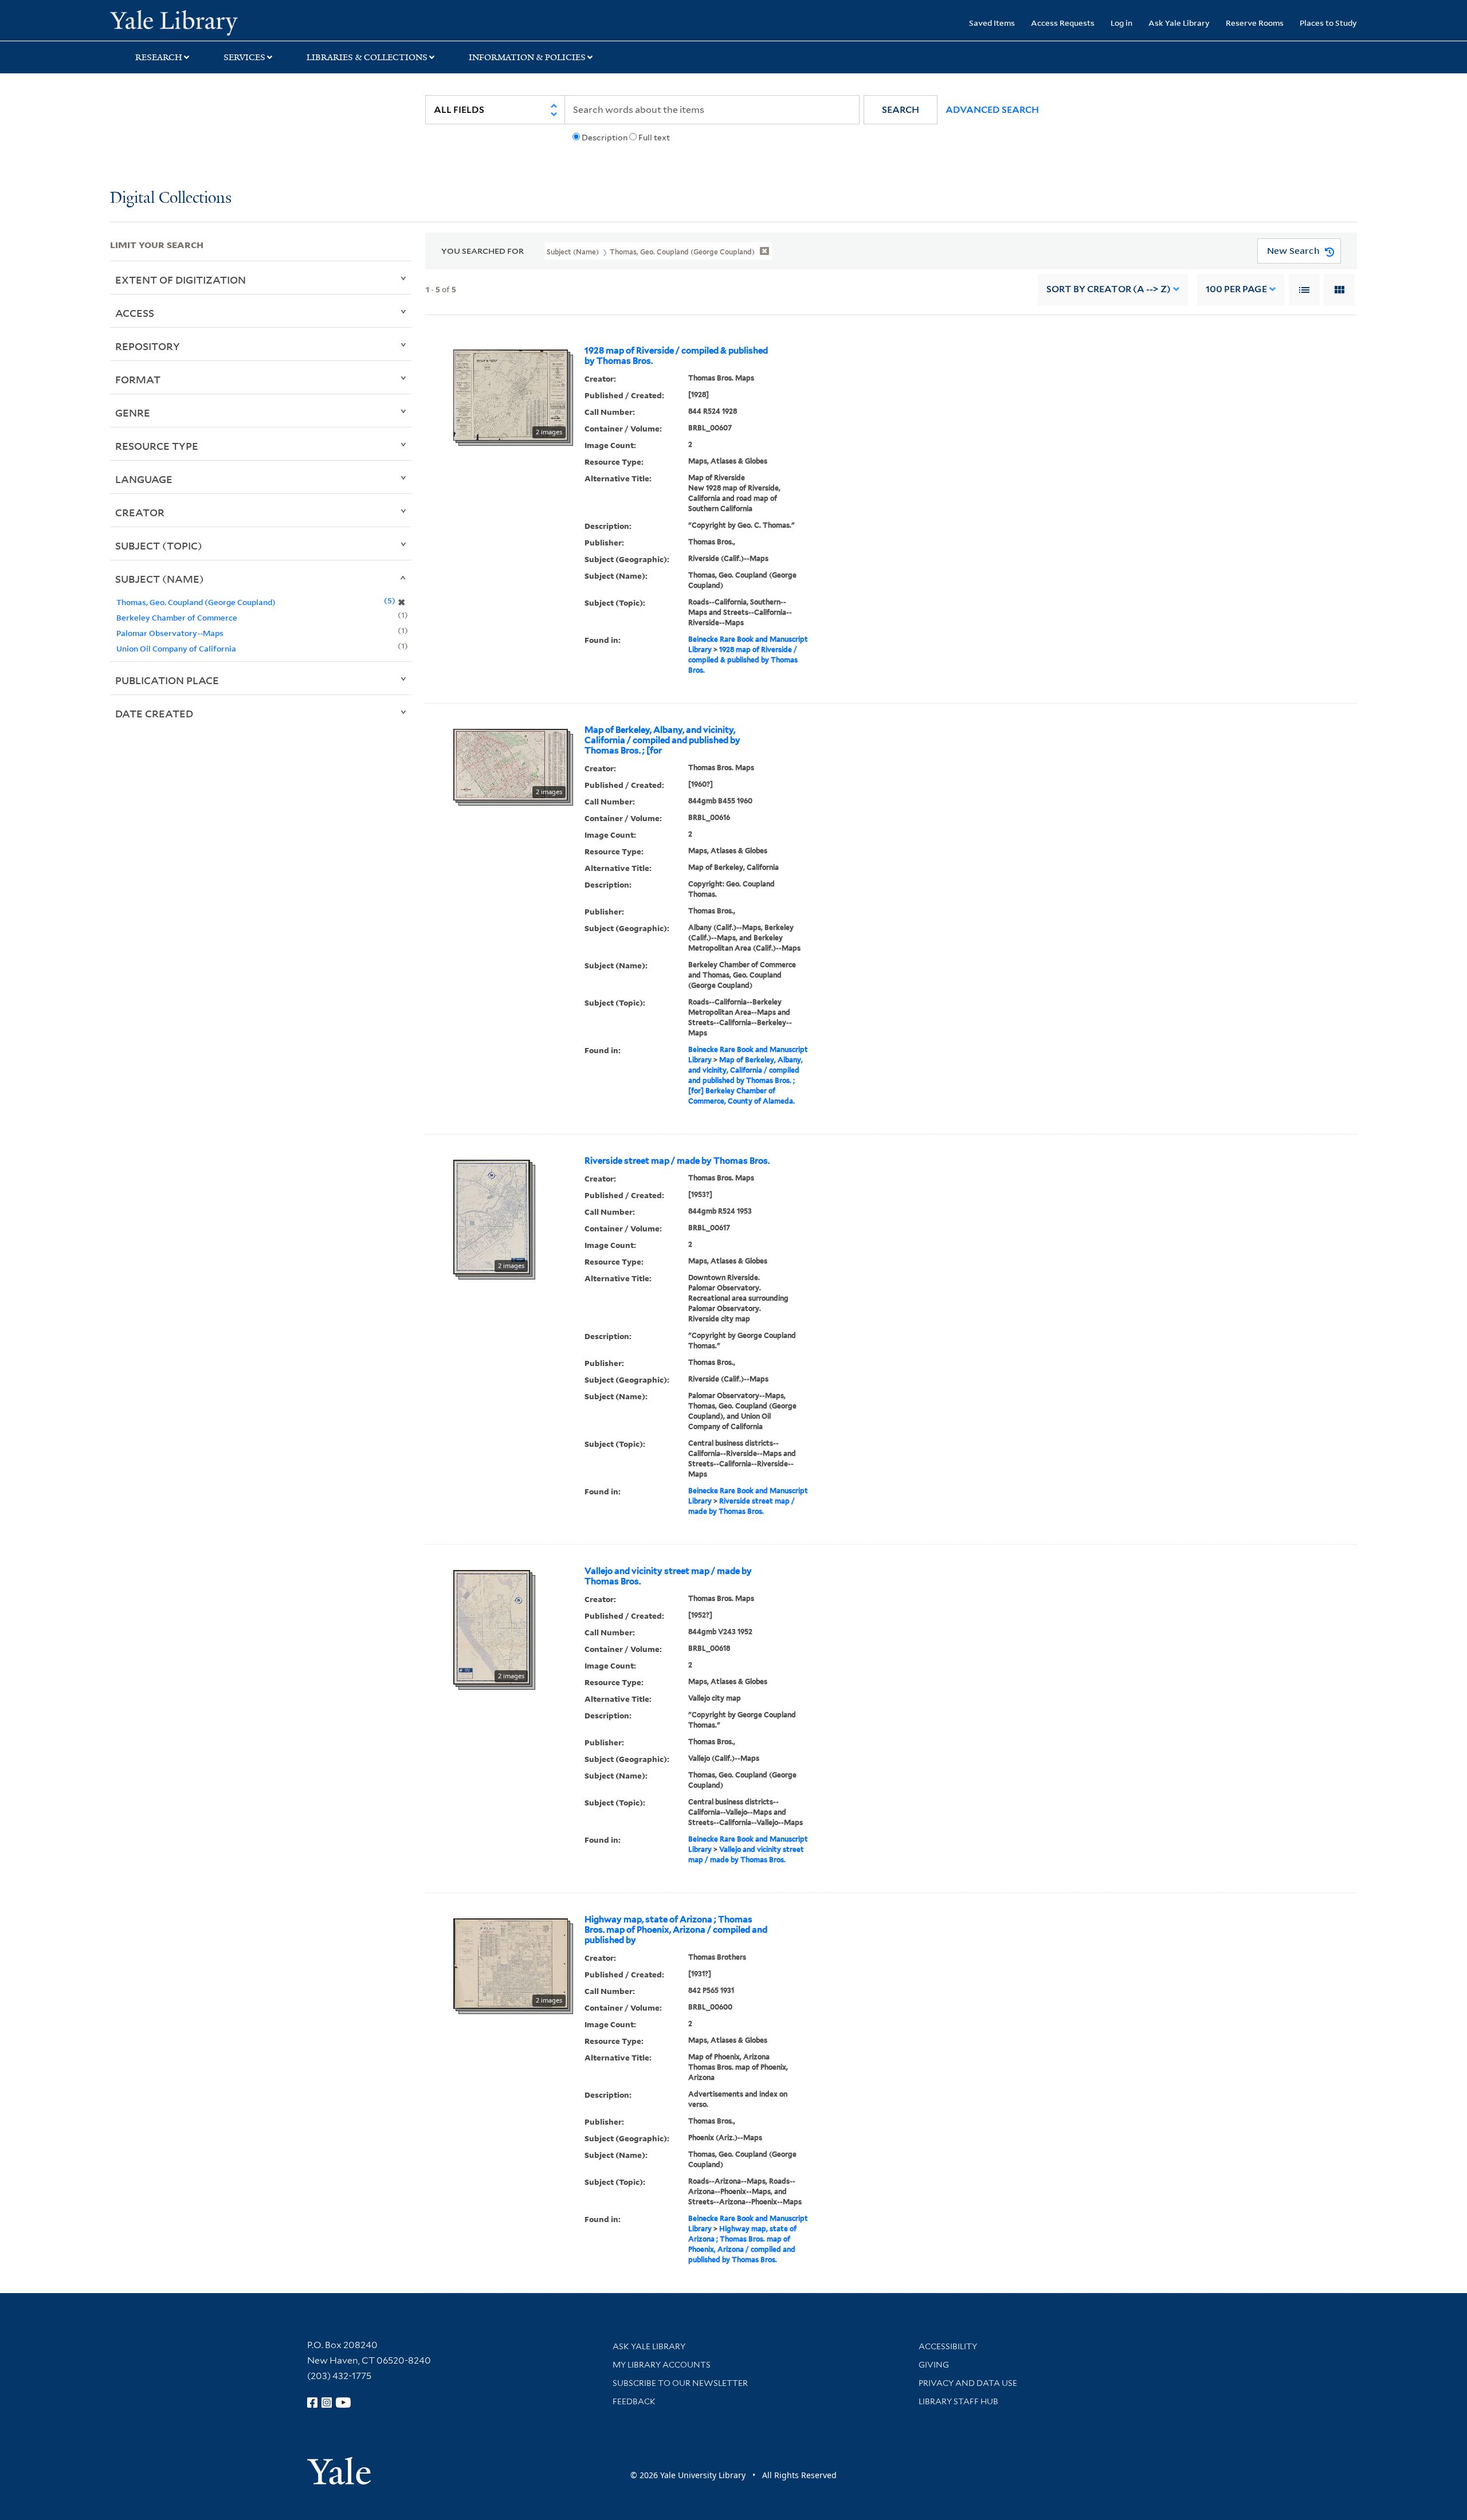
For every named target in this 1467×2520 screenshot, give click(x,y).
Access (135, 313)
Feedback (634, 2401)
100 (1236, 289)
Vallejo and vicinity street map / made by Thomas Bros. (668, 1576)
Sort (1109, 289)
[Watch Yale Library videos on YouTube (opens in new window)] (343, 2403)
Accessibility (948, 2346)
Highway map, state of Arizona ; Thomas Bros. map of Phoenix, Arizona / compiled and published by (676, 1930)
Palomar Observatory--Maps (170, 633)
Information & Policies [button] (527, 57)
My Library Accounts (662, 2365)
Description (605, 138)
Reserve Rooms (1255, 23)
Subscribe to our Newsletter (680, 2383)
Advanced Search (992, 110)
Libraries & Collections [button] (367, 57)
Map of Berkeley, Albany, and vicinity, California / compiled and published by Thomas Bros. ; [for (662, 740)
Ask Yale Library (1179, 23)
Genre (133, 413)
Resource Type (157, 446)
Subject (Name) (160, 579)
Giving (934, 2365)
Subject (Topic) (159, 545)
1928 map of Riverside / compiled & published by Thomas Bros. (676, 356)
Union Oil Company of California (176, 648)
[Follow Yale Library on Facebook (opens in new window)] (312, 2403)
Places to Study (1328, 23)
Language (144, 479)
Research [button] (159, 57)
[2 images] (511, 394)
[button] (901, 110)
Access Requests (1063, 23)
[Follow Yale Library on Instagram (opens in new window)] (327, 2403)
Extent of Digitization (181, 280)
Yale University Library (203, 22)
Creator (140, 512)
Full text (654, 138)
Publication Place (167, 680)
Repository (148, 346)
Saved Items (992, 23)
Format (138, 379)
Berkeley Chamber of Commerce (177, 617)
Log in (1121, 23)
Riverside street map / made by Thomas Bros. (677, 1161)
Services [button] (244, 57)
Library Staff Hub (958, 2401)
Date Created (154, 713)
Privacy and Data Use (968, 2383)
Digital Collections (171, 199)
